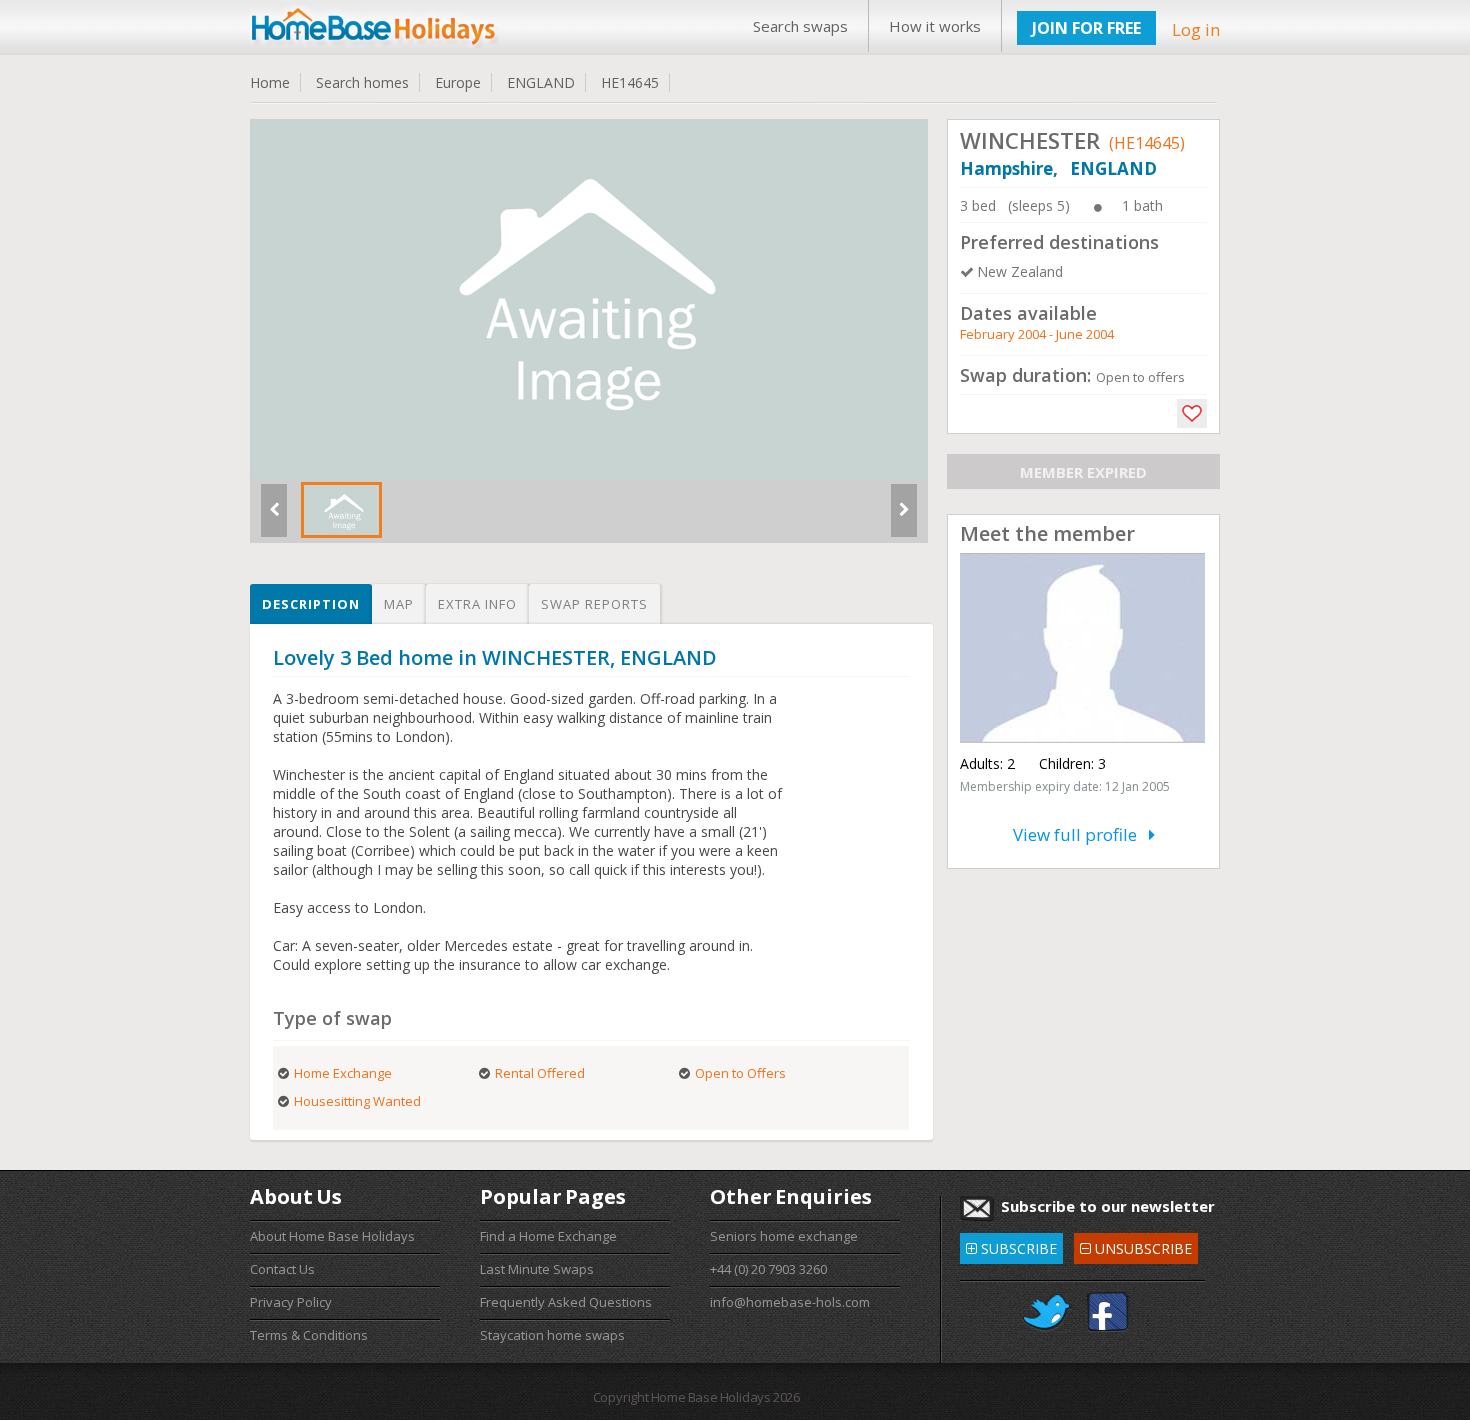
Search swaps (800, 26)
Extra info (477, 604)
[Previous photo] (274, 518)
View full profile (1081, 834)
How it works (935, 26)
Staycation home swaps (552, 1335)
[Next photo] (904, 518)
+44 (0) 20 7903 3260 (768, 1269)
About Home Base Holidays (332, 1236)
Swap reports (594, 604)
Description (311, 604)
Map (399, 604)
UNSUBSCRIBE (1135, 1245)
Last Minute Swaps (537, 1269)
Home (270, 82)
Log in (1196, 29)
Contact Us (282, 1269)
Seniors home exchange (784, 1236)
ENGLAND (541, 82)
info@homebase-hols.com (790, 1302)
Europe (458, 82)
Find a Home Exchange (548, 1236)
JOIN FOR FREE (1086, 28)
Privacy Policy (291, 1302)
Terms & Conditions (309, 1335)
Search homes (362, 82)
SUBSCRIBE (1011, 1245)
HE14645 (630, 82)
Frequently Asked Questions (566, 1302)
